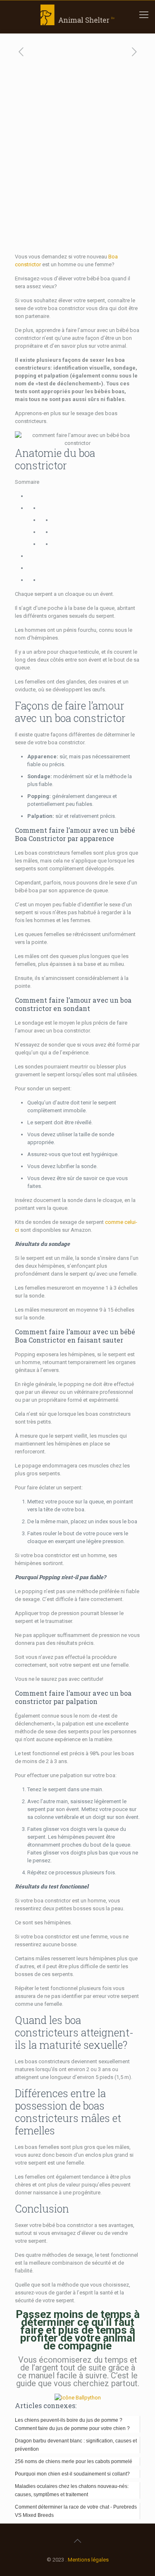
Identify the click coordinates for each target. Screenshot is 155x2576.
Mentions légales (88, 2560)
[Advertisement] (77, 171)
